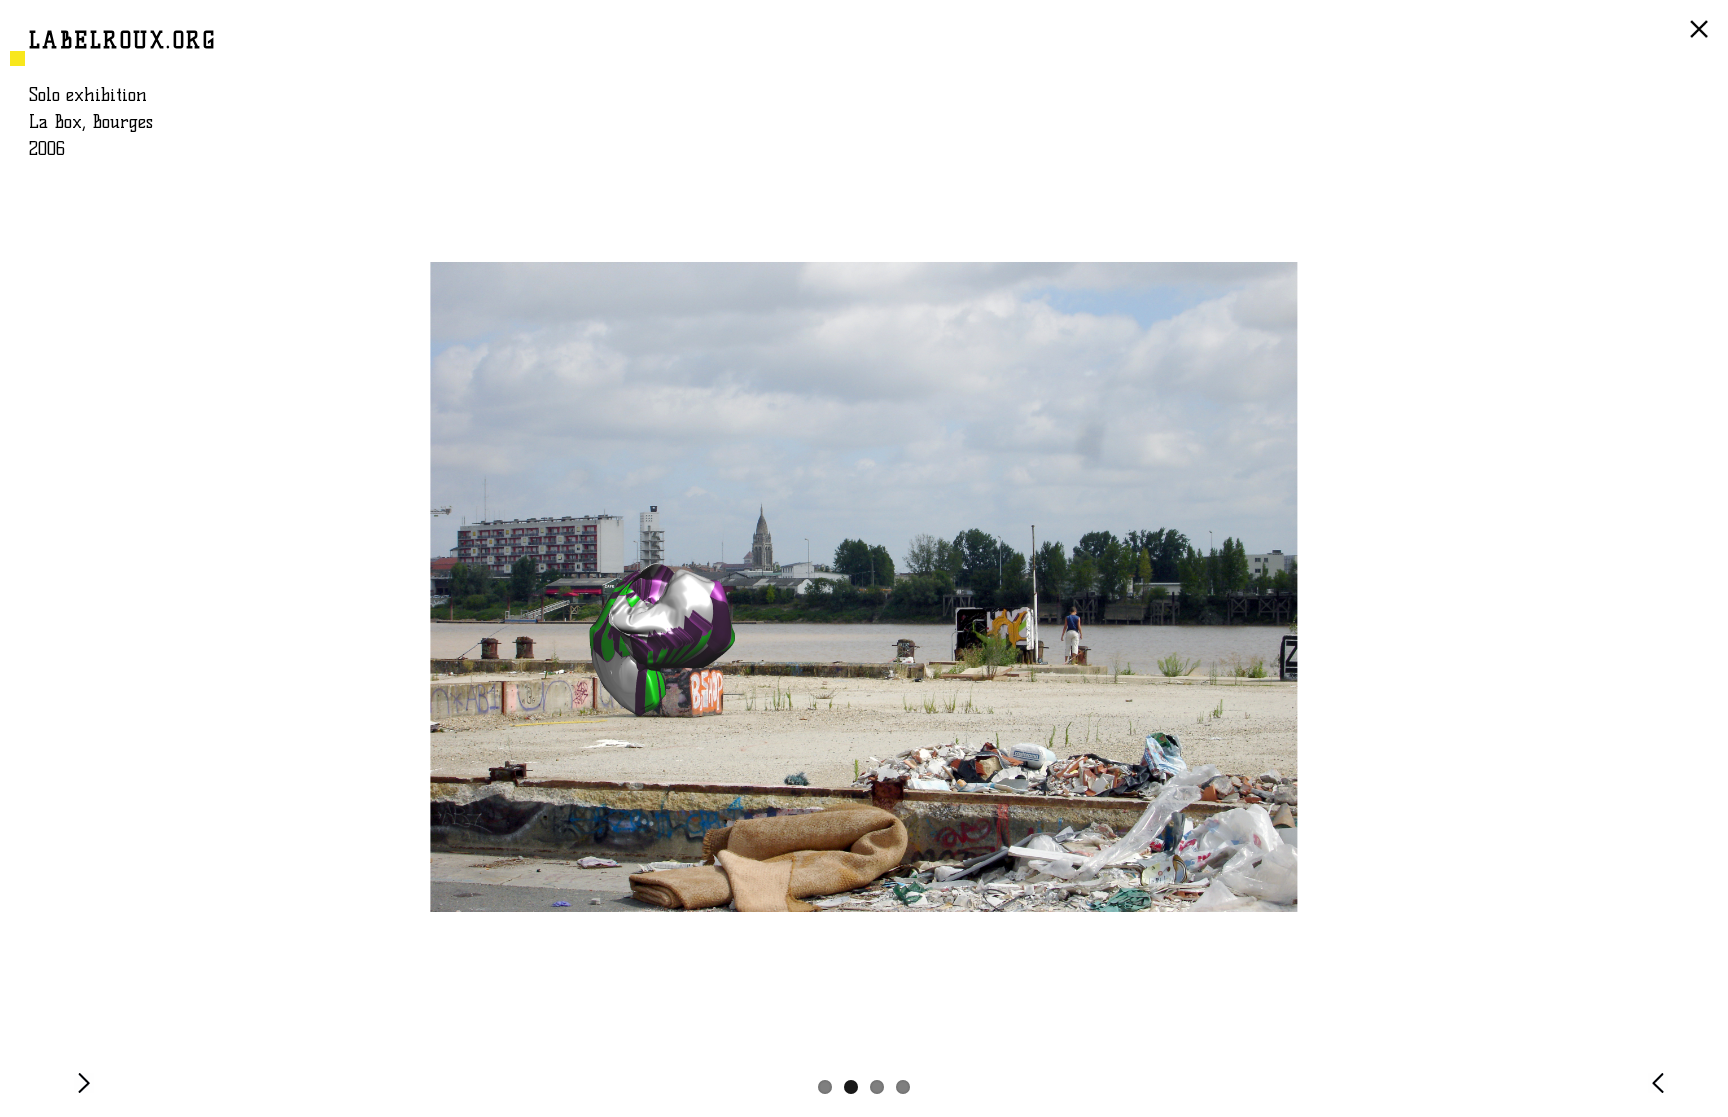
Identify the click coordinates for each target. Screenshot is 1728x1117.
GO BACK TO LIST (1702, 39)
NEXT (88, 1092)
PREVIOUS (1662, 1092)
